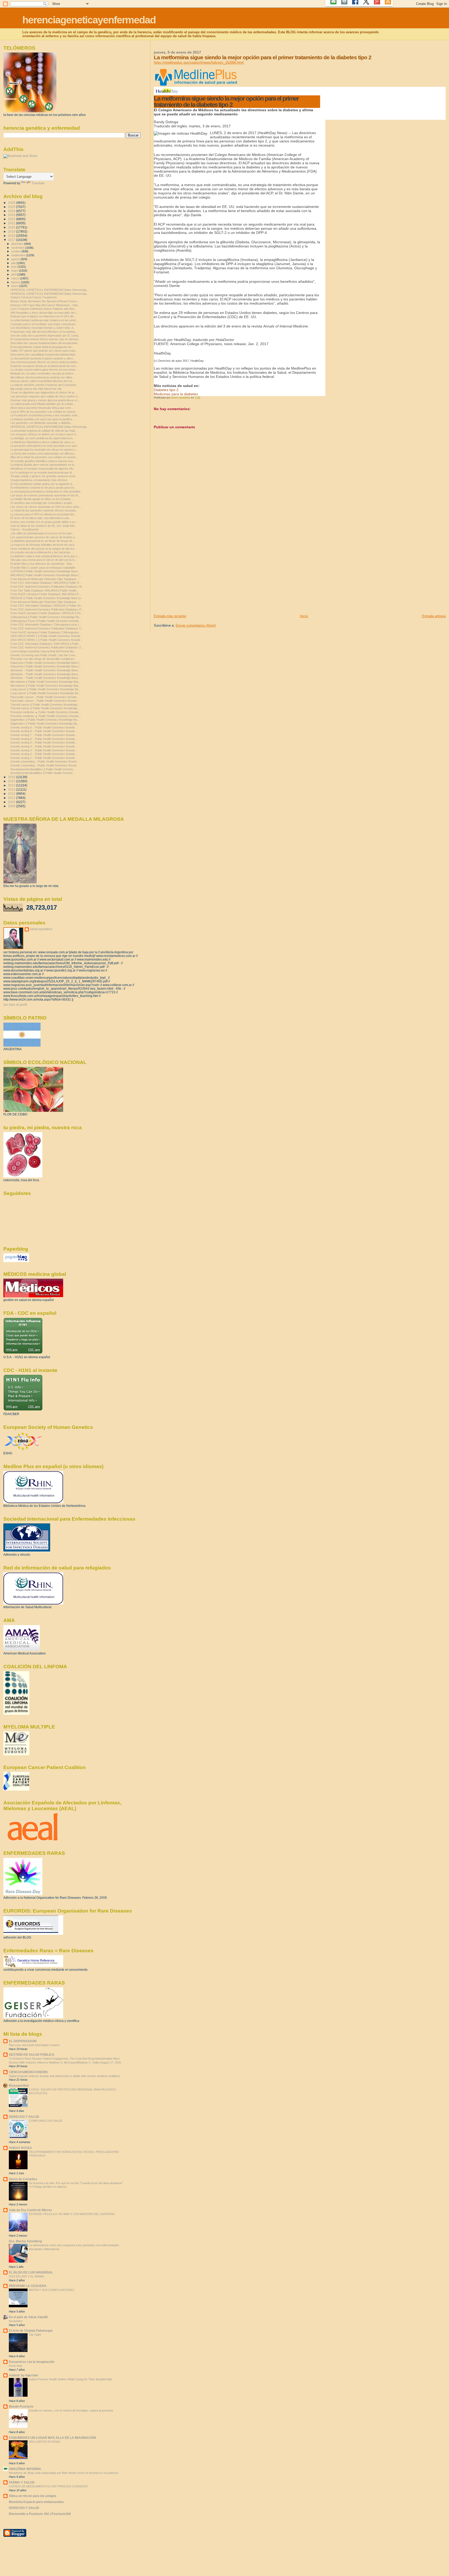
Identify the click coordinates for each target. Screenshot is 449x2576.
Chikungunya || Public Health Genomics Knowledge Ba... (46, 617)
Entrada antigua (434, 616)
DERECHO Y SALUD (24, 2117)
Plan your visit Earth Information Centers (34, 2045)
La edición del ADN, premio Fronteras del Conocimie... (44, 385)
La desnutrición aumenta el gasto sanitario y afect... (43, 358)
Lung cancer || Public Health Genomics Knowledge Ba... (45, 689)
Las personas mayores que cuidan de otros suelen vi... (45, 396)
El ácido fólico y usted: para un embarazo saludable (43, 568)
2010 (12, 802)
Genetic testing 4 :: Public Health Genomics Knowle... (44, 746)
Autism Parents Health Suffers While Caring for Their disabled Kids (71, 2379)
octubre (16, 251)
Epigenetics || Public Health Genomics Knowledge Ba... (45, 720)
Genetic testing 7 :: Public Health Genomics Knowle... (44, 735)
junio (14, 267)
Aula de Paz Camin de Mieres (30, 2210)
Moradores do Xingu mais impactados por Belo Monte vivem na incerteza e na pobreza (64, 2473)
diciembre (18, 244)
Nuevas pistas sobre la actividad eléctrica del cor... (42, 381)
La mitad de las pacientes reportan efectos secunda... (44, 510)
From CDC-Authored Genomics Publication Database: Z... (47, 647)
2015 (12, 781)
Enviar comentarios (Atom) (196, 625)
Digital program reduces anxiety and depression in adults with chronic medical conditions (64, 2076)
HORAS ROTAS (20, 2148)
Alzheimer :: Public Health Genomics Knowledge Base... (45, 670)
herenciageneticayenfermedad (89, 20)
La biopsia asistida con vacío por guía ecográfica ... (43, 419)
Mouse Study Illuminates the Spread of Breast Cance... (45, 301)
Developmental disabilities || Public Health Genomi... (43, 769)
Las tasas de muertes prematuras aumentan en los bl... (45, 495)
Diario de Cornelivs (23, 2179)
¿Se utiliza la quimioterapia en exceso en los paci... (42, 533)
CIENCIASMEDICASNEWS (28, 2072)
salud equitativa (41, 929)
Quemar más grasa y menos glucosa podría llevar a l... (45, 400)
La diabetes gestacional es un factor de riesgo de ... (43, 541)
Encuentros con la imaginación (32, 2362)
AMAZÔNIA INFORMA (25, 2469)
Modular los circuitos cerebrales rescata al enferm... (43, 373)
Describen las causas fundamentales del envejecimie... (45, 343)
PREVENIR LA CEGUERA (28, 2286)
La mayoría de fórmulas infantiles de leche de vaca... (44, 545)
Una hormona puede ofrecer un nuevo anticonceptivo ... (45, 362)
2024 (12, 211)
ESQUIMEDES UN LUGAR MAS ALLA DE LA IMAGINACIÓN (52, 2438)
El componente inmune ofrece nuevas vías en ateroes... (46, 339)
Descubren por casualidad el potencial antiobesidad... (44, 354)
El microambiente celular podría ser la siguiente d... (42, 484)
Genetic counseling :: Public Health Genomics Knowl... (44, 761)
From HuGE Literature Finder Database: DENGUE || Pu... (47, 613)
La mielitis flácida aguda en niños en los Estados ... (42, 499)
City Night (35, 2335)
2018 (12, 236)
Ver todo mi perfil (15, 1005)
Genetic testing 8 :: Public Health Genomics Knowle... (44, 731)
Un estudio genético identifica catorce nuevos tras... (43, 461)
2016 (12, 777)
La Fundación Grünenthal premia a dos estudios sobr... (45, 415)
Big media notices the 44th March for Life (36, 389)
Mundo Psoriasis (21, 2406)
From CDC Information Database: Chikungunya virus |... (46, 625)
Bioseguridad (19, 2085)
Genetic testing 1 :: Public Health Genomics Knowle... (44, 758)
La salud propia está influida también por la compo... (43, 404)
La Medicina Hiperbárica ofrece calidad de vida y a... (43, 442)
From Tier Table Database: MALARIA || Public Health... (45, 590)
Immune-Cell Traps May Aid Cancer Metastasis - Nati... (45, 305)
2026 (12, 203)
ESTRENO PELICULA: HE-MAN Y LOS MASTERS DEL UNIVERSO (72, 2214)
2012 (12, 794)
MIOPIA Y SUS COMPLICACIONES (51, 2290)
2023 (12, 215)
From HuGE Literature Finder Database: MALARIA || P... (46, 594)
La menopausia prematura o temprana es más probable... (47, 491)
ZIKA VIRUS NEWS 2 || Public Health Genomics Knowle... (47, 636)
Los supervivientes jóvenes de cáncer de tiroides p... (44, 537)
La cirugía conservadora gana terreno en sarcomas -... (45, 370)
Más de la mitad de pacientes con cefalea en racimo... (44, 457)
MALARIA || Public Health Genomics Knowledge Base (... (46, 575)
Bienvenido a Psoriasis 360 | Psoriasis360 (40, 2514)
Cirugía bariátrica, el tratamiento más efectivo (39, 480)
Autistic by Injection (23, 2375)
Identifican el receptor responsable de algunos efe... (43, 469)
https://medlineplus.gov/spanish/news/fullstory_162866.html (199, 63)
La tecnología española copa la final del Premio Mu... (43, 651)
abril (14, 274)
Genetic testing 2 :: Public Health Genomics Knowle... (44, 754)
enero (15, 286)
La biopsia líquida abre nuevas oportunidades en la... (43, 465)
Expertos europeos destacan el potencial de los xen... (44, 366)
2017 (12, 240)
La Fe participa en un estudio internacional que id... (42, 472)
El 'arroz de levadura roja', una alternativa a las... (41, 518)
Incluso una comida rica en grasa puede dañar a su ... (44, 522)
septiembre (19, 255)
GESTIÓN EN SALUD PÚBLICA (32, 2055)
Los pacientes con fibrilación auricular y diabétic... (42, 423)
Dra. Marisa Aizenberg (25, 2241)
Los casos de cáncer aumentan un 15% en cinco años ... (46, 507)
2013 (12, 789)
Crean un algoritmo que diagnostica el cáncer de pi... (43, 392)
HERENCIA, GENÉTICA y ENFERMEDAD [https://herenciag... (49, 290)
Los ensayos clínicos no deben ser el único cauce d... (44, 434)
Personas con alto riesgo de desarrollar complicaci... (43, 659)
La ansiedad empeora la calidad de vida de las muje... (44, 431)
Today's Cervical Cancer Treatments (34, 297)
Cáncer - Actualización (25, 529)
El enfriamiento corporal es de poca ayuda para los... (44, 488)
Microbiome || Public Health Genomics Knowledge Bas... (46, 682)
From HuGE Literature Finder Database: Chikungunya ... (46, 632)
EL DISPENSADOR (23, 2041)
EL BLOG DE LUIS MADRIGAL (31, 2272)
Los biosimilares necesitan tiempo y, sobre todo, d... (43, 328)
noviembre (18, 248)
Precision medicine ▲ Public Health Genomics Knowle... (46, 712)
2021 (12, 223)
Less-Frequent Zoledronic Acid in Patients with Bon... (44, 309)
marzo (16, 278)
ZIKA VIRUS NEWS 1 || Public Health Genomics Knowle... (47, 640)
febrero (16, 282)
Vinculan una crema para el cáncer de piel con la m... (44, 560)
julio (14, 263)
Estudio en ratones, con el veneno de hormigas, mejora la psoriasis (71, 2410)
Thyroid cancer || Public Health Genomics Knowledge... (45, 705)
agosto (16, 259)
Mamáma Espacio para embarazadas (36, 2502)
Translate (38, 183)
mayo (15, 271)
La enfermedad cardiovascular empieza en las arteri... (44, 320)
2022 (12, 219)
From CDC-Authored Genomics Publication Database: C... (47, 628)
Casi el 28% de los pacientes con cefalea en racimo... (44, 412)
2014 (12, 785)
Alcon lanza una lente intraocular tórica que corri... (42, 408)
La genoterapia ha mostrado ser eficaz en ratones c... (44, 450)
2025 (12, 207)
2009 (12, 806)
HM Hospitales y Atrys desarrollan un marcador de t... (44, 313)
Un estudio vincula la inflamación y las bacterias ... (42, 552)
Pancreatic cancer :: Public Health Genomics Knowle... (45, 697)
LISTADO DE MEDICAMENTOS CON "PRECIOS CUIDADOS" (48, 2486)
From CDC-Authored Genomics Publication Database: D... (47, 609)
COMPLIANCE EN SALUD (46, 2121)
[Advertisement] (193, 577)
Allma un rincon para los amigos (33, 2496)
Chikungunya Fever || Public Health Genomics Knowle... (46, 621)
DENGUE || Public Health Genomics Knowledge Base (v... (47, 598)
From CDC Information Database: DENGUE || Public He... (47, 606)
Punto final (15, 2366)
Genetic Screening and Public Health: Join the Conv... (44, 655)
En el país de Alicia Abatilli (28, 2317)
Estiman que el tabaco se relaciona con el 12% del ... (44, 316)
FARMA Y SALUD (22, 2482)
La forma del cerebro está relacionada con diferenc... (44, 454)
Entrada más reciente (170, 616)
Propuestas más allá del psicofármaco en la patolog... (44, 332)
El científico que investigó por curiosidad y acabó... (42, 503)
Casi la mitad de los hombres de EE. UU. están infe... (44, 526)
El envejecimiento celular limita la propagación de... (42, 347)
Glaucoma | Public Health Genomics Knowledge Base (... (46, 663)
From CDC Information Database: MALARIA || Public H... (46, 583)
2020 (12, 227)
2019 (12, 231)
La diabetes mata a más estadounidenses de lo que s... (45, 556)
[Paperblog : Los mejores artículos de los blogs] (16, 1261)
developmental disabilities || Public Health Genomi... (42, 773)
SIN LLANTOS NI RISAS (44, 2442)
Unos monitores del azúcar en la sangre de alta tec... (44, 549)
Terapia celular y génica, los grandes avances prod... (44, 476)
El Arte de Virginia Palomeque (31, 2331)
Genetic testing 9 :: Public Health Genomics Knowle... (44, 727)
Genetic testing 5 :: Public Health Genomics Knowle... (44, 742)
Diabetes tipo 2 (166, 390)
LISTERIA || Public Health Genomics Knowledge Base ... (46, 571)
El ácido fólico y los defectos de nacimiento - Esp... (42, 564)
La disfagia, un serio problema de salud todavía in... (43, 438)
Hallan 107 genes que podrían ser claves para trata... (44, 351)
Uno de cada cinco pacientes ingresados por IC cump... (45, 336)
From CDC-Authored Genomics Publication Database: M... (47, 587)
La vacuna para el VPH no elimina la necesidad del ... (44, 514)
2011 (12, 798)
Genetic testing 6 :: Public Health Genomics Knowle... (44, 739)
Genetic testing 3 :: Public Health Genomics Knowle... (44, 750)
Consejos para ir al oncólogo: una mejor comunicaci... (44, 324)
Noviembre (16, 2321)
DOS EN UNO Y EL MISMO (27, 2276)
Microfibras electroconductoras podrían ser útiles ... (43, 377)
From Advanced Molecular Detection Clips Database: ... (45, 579)
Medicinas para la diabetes (176, 394)
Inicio (304, 616)
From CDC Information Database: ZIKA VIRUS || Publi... (45, 644)
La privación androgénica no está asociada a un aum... (45, 446)
